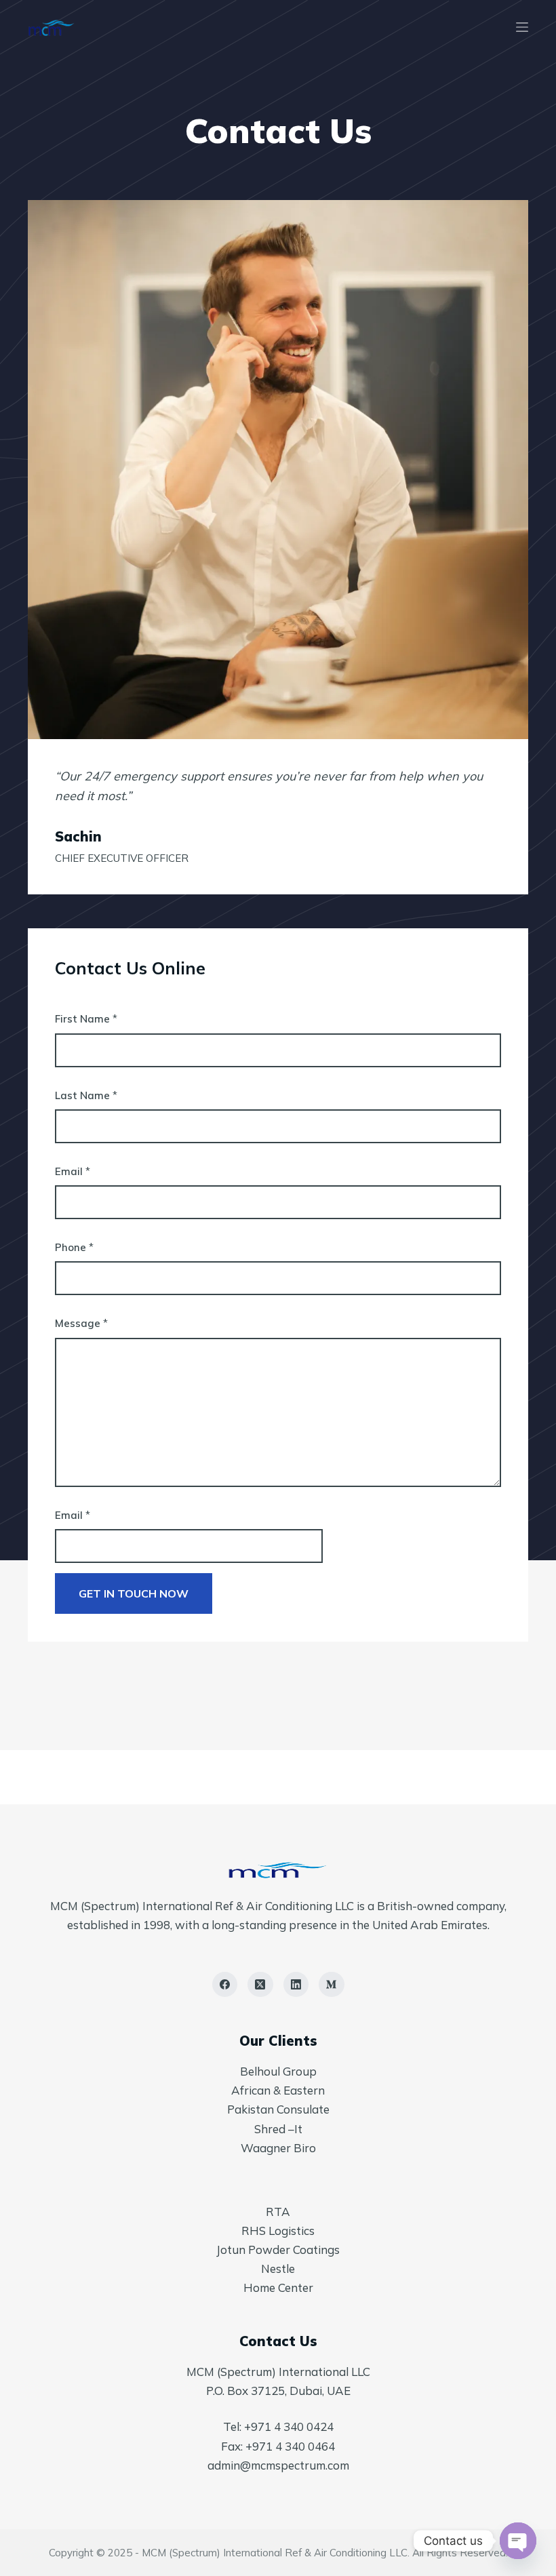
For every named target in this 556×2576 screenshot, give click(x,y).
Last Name (86, 1095)
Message (81, 1323)
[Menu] (522, 27)
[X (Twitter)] (260, 1985)
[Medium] (332, 1985)
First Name (86, 1019)
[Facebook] (225, 1985)
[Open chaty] (518, 2541)
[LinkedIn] (296, 1985)
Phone (74, 1247)
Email (73, 1171)
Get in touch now (134, 1593)
